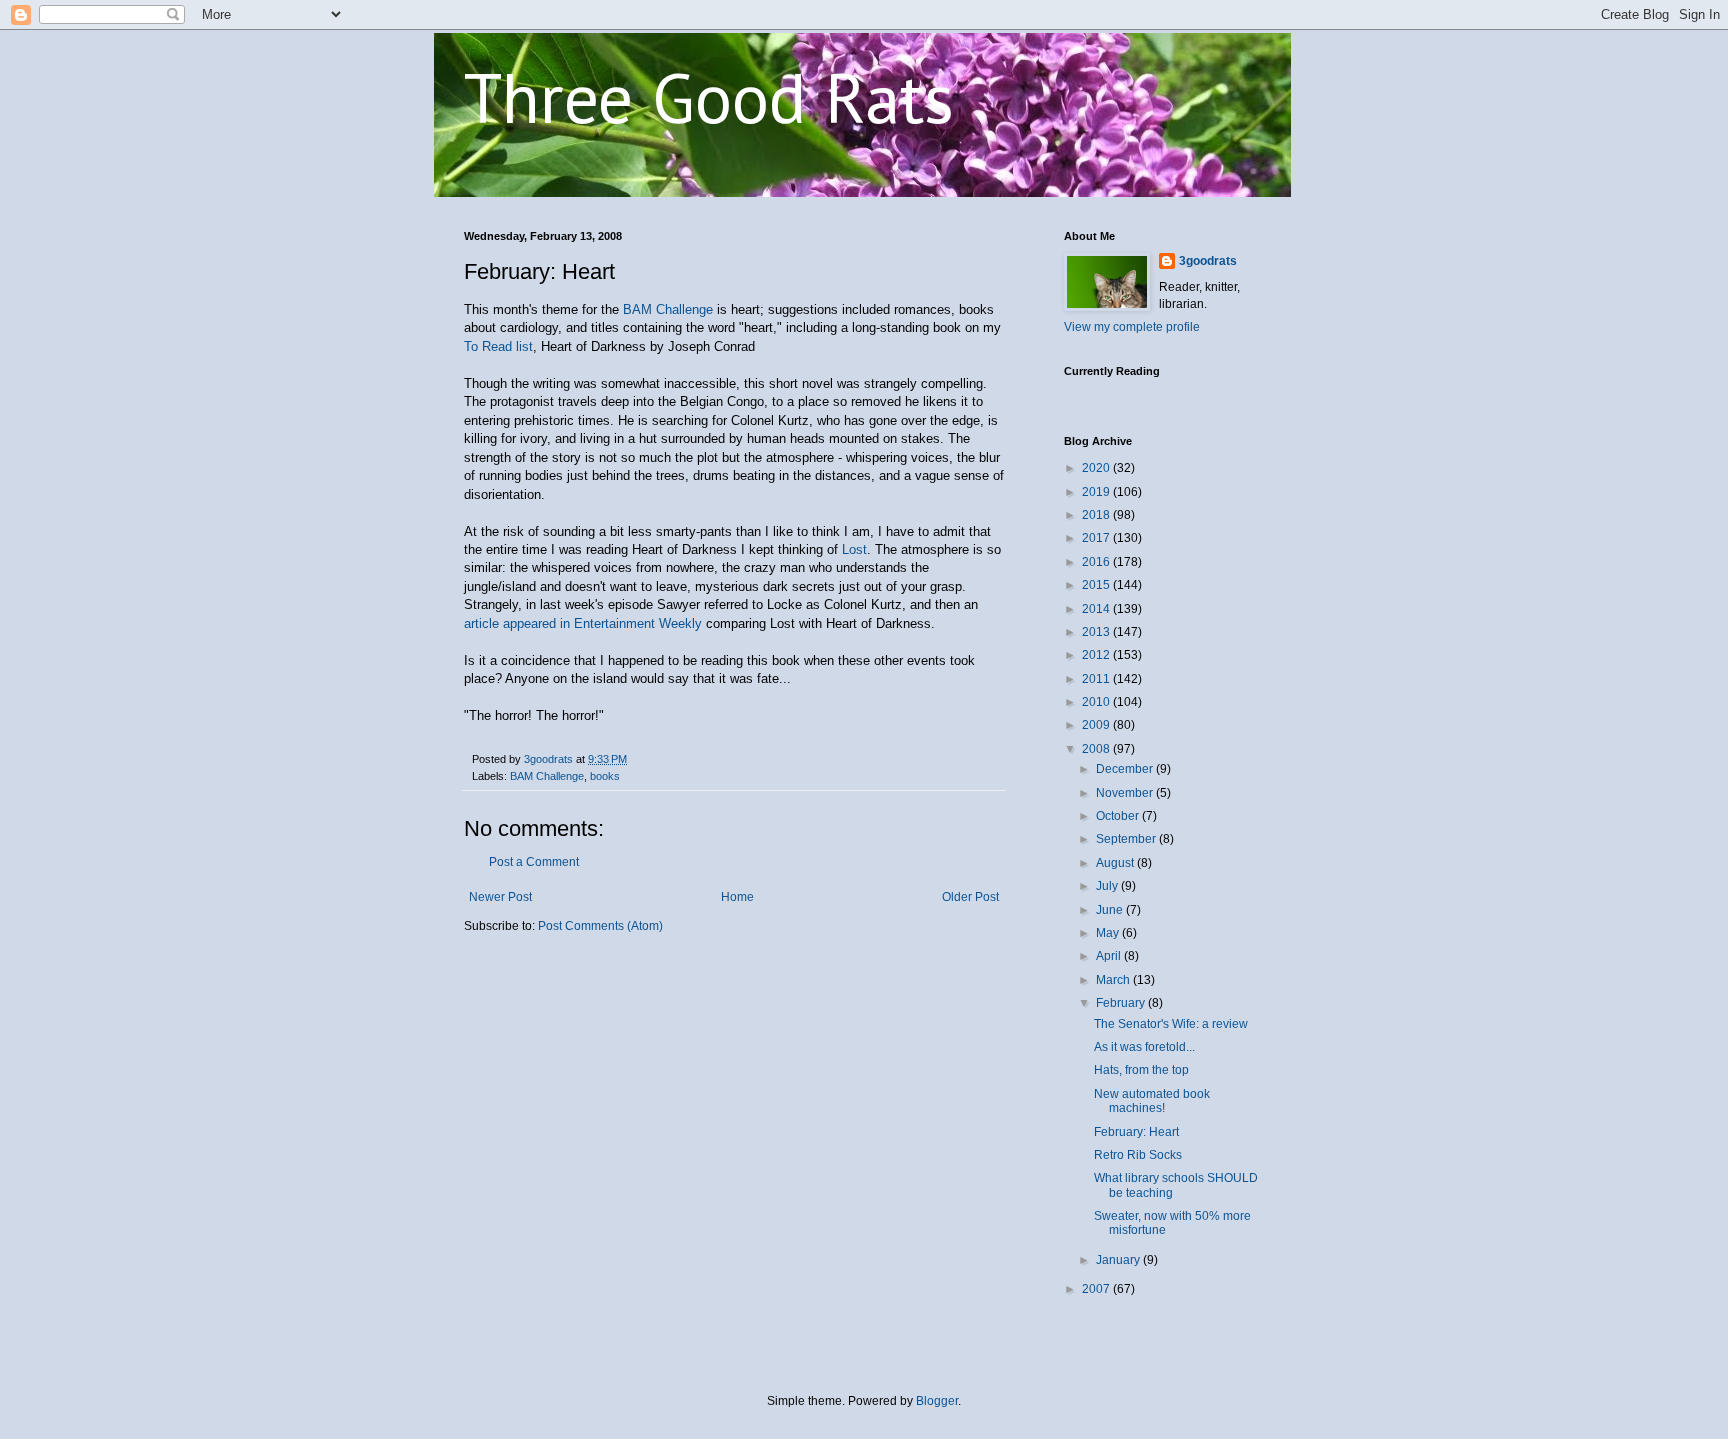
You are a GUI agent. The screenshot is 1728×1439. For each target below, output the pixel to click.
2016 (1097, 562)
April (1110, 956)
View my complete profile (1132, 327)
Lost (854, 549)
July (1108, 886)
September (1127, 839)
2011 (1097, 679)
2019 (1097, 492)
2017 (1097, 538)
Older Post (970, 897)
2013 (1097, 632)
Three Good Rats (709, 97)
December (1126, 769)
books (605, 776)
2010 (1097, 702)
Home (737, 897)
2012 (1097, 655)
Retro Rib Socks (1138, 1155)
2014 (1097, 609)
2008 (1097, 749)
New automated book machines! (1152, 1101)
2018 (1097, 515)
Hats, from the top (1141, 1070)
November (1126, 793)
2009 (1097, 725)
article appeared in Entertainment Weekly (585, 623)
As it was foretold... (1144, 1047)
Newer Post (500, 897)
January (1119, 1260)
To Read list (498, 346)
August (1116, 863)
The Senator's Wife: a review (1171, 1024)
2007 (1097, 1289)
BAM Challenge (668, 309)
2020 (1097, 468)
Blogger (937, 1401)
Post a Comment (534, 862)
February (1122, 1003)
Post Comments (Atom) (600, 926)
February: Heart (1136, 1132)
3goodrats (1208, 261)
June (1111, 910)
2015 (1097, 585)
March (1114, 980)
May (1109, 933)
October (1119, 816)
